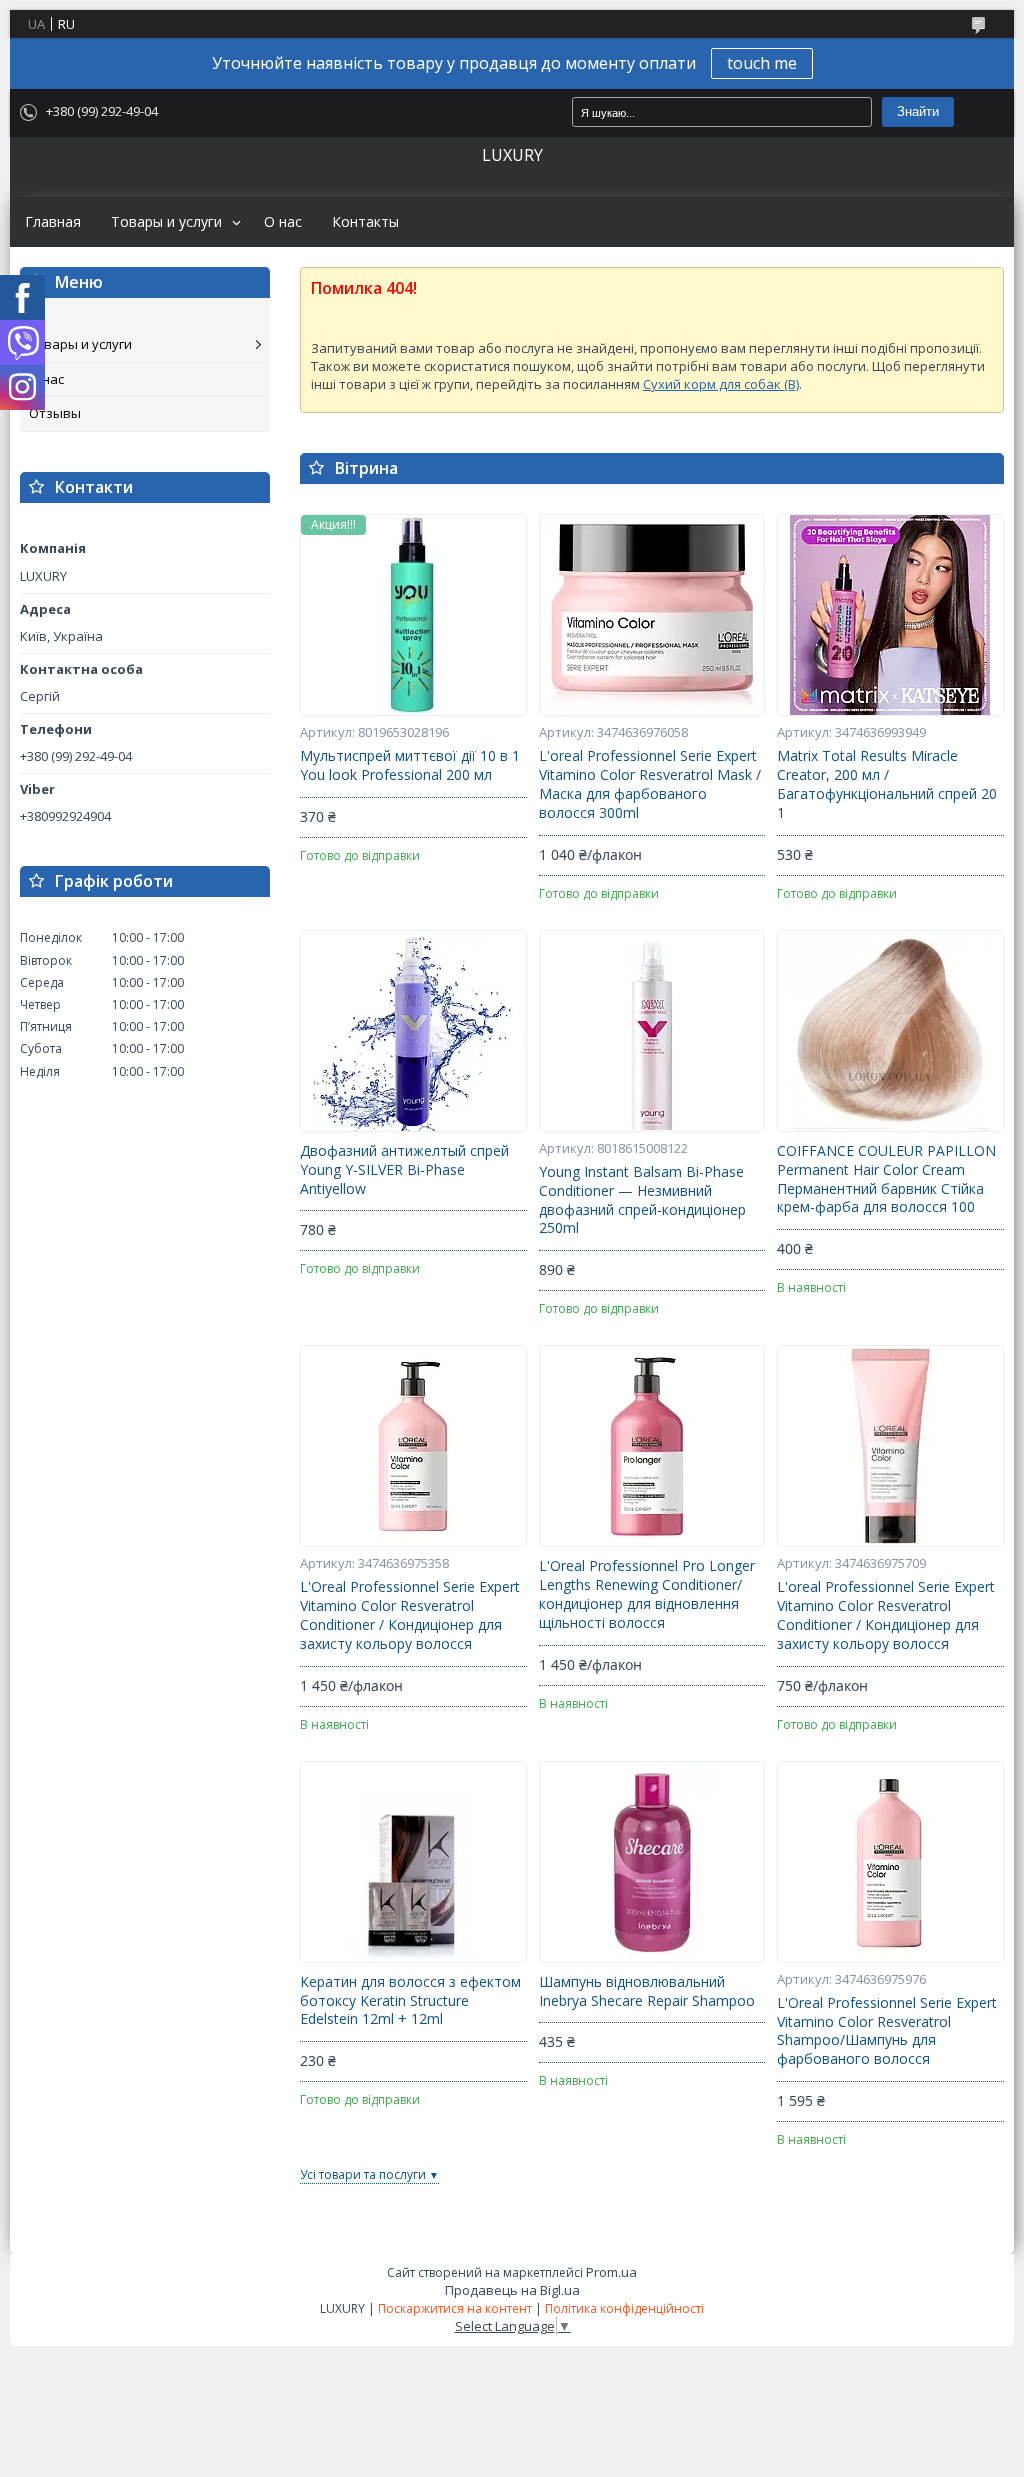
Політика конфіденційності (624, 2308)
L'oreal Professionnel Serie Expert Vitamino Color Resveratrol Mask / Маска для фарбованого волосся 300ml (650, 784)
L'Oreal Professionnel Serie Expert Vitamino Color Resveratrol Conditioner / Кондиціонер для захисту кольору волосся (410, 1615)
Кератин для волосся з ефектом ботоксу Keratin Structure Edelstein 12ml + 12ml (410, 2001)
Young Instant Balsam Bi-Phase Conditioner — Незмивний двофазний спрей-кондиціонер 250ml (642, 1200)
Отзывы (55, 413)
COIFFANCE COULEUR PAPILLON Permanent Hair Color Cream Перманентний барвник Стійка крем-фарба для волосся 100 (886, 1179)
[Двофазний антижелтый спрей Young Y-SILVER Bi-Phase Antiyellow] (413, 1031)
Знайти (918, 111)
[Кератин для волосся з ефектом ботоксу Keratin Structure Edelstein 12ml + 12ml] (413, 1862)
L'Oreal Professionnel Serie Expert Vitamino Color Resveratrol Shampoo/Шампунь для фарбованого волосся (887, 2031)
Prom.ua (611, 2272)
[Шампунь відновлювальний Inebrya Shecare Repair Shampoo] (652, 1862)
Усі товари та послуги (363, 2174)
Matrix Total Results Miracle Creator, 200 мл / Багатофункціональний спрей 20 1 (887, 784)
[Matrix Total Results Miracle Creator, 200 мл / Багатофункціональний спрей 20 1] (890, 615)
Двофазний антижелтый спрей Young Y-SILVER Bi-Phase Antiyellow (404, 1170)
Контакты (365, 222)
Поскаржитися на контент (455, 2308)
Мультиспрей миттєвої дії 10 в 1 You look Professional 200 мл (410, 765)
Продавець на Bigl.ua (512, 2290)
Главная (53, 222)
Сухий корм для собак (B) (721, 384)
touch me (762, 63)
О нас (283, 222)
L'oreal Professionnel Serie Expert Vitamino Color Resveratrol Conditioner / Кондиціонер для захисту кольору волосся (886, 1615)
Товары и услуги (166, 222)
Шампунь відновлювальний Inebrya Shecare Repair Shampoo (647, 1991)
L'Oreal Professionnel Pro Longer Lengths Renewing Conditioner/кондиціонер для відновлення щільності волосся (647, 1594)
